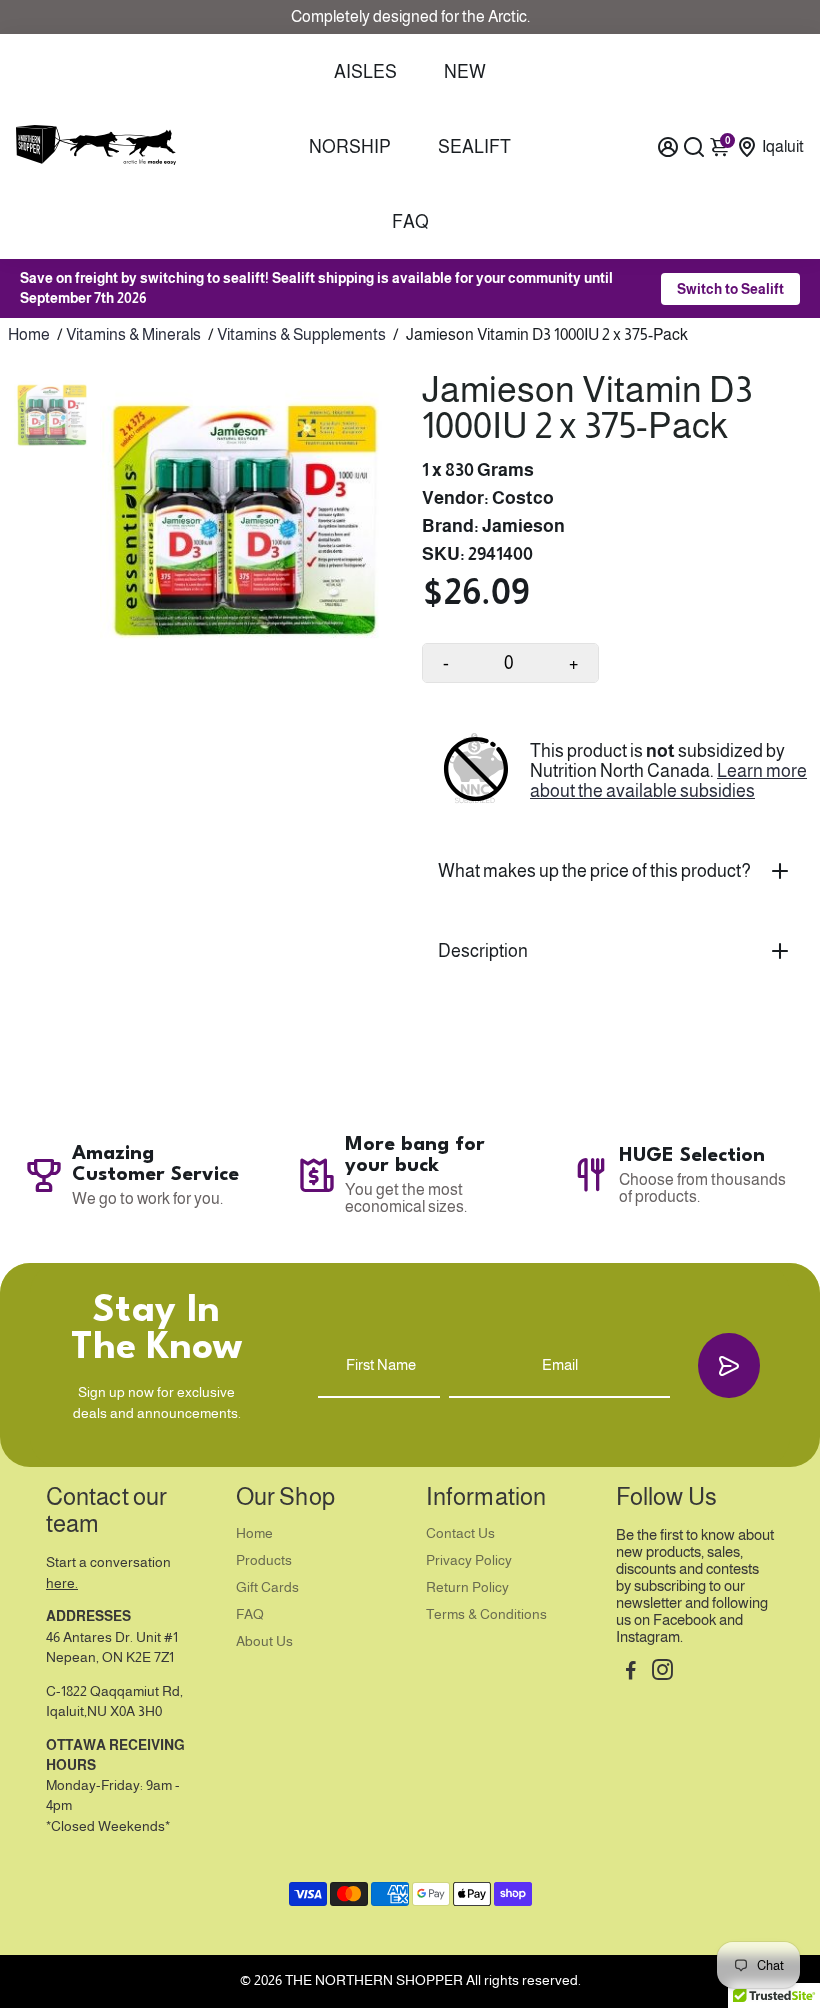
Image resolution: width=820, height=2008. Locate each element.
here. (62, 1583)
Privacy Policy (469, 1560)
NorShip (350, 147)
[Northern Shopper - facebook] (631, 1672)
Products (264, 1560)
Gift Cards (267, 1587)
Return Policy (467, 1587)
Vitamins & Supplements (301, 334)
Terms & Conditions (486, 1614)
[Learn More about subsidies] (476, 771)
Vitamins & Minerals (133, 334)
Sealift (474, 147)
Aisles (365, 72)
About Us (264, 1641)
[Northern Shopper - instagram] (662, 1672)
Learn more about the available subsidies (668, 781)
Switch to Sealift (730, 289)
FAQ (410, 222)
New (465, 72)
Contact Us (460, 1533)
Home (29, 334)
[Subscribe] (729, 1365)
